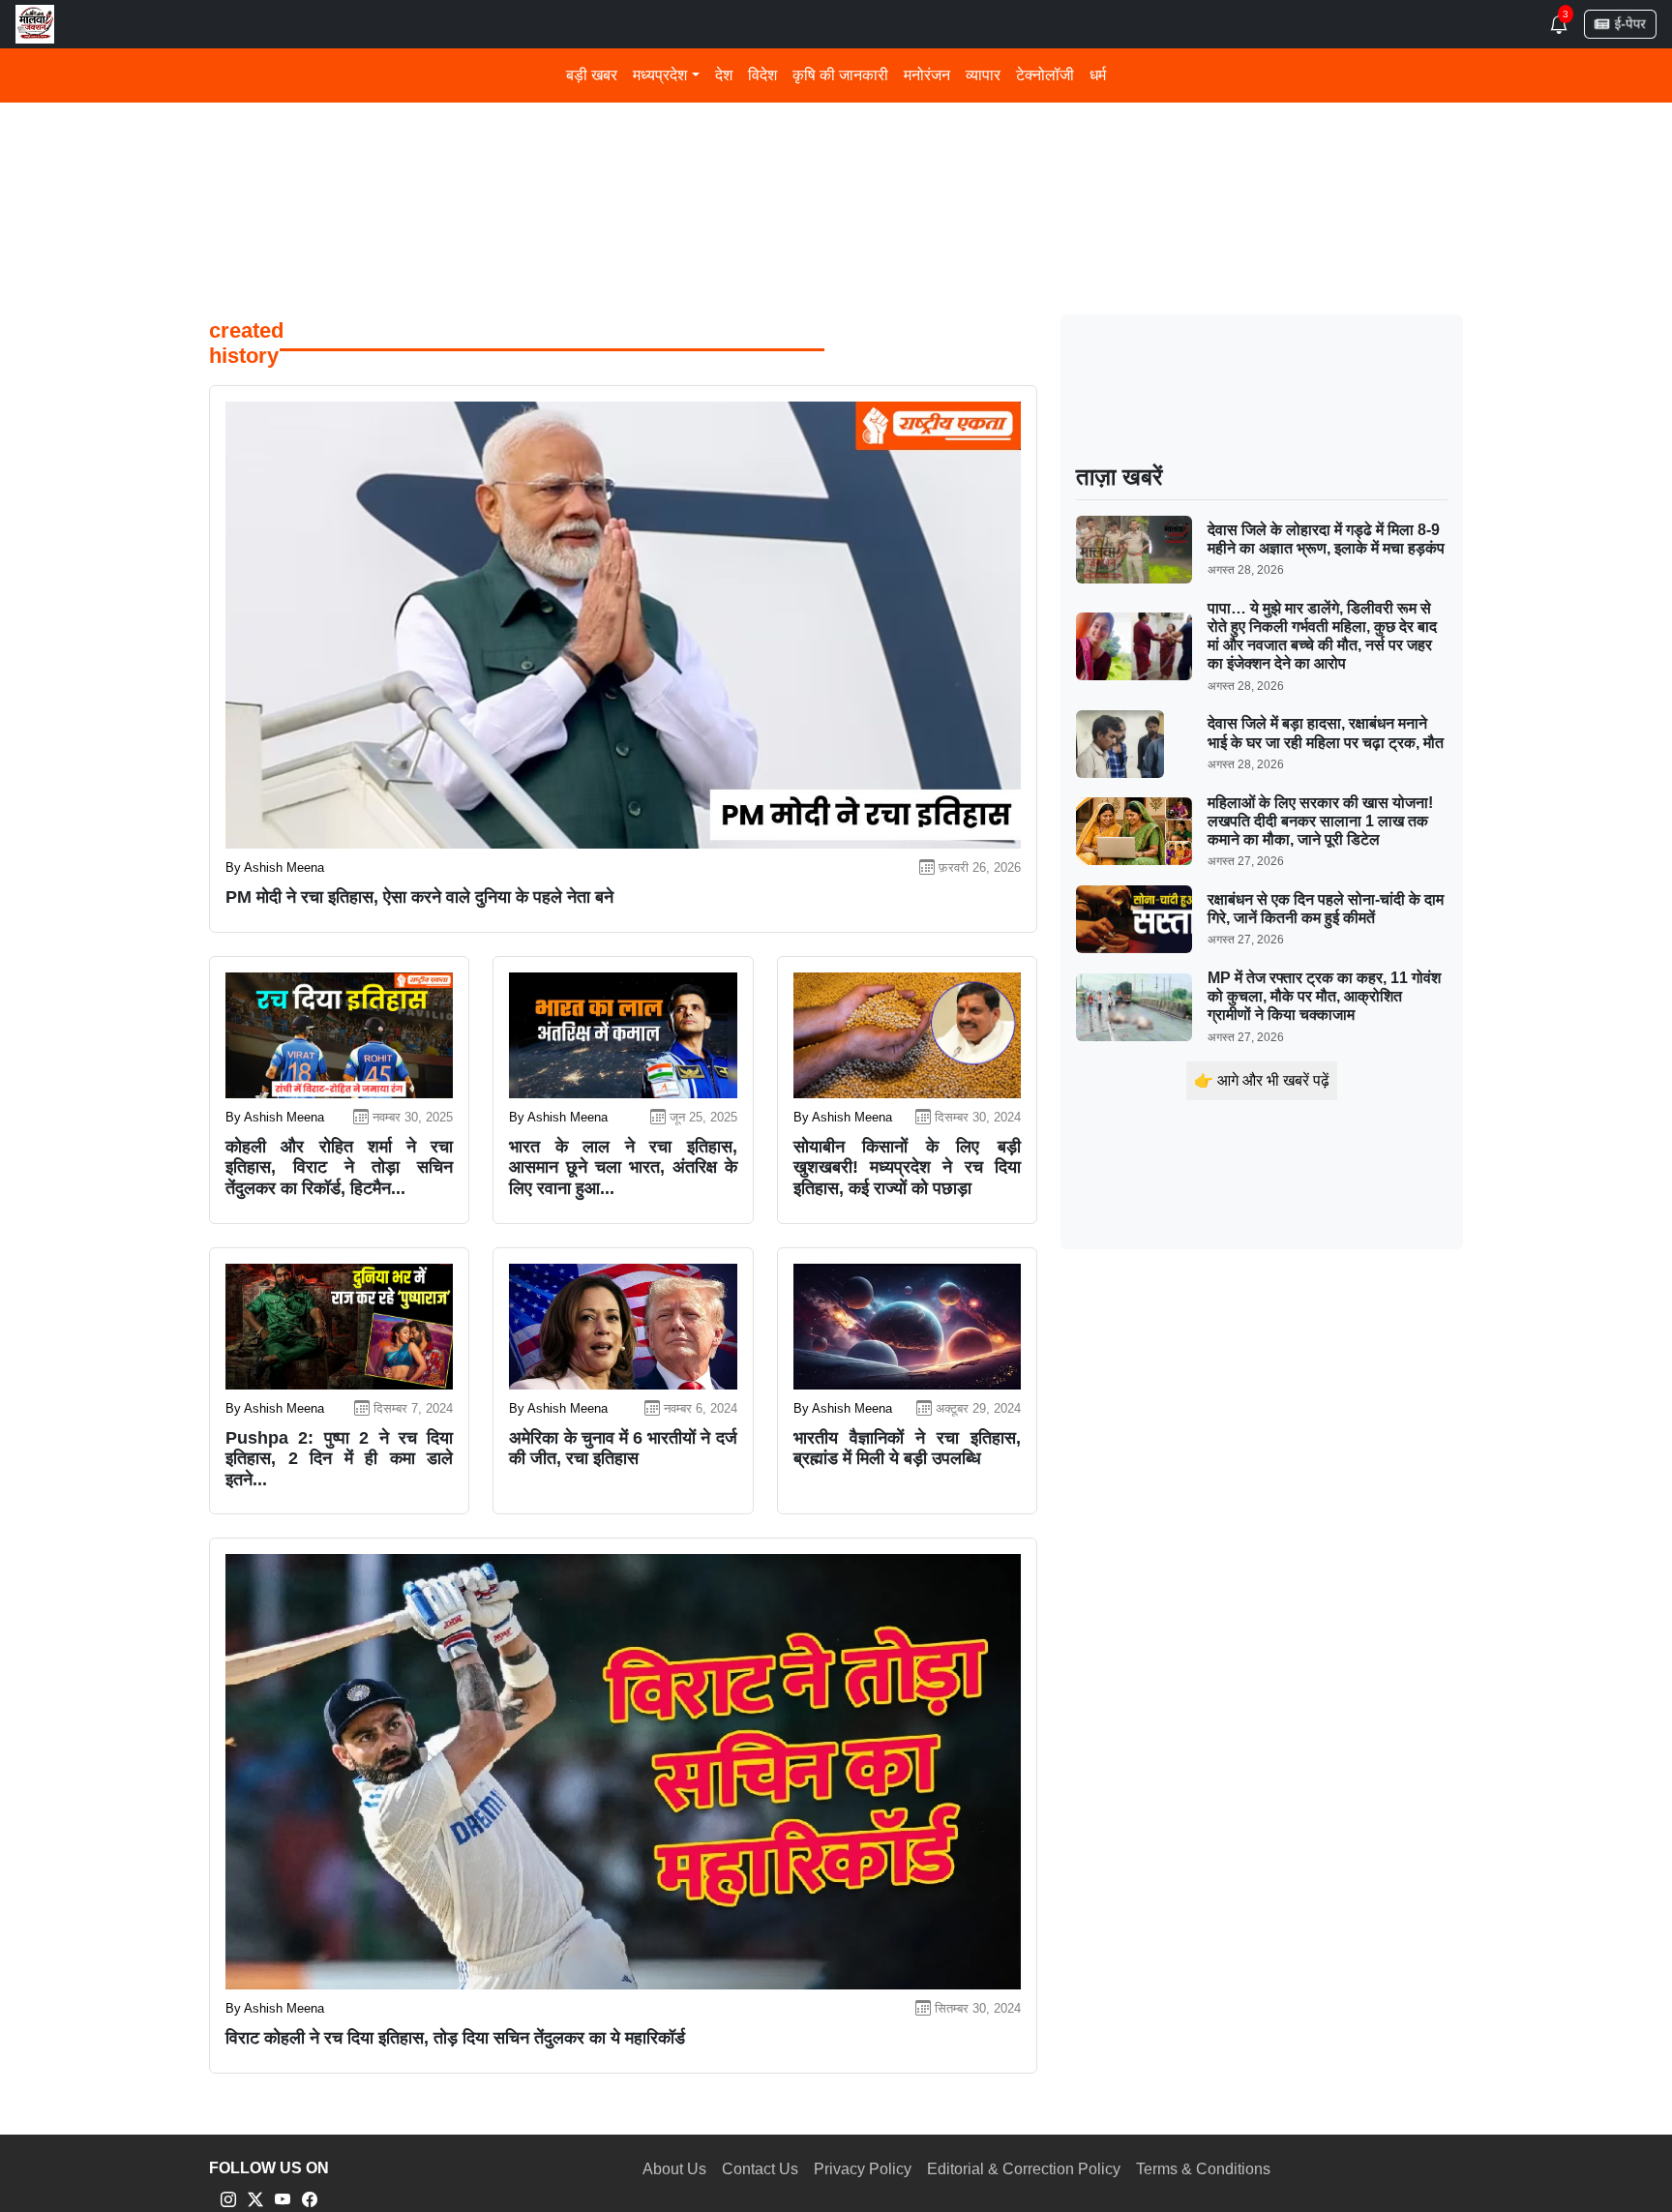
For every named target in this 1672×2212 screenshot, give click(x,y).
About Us (674, 2169)
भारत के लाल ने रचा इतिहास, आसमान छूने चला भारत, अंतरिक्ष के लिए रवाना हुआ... (623, 1167)
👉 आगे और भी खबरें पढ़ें (1262, 1080)
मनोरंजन (927, 75)
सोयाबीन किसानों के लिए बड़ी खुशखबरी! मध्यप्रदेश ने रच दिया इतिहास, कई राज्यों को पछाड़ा (907, 1167)
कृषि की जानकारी (840, 75)
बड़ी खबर (592, 75)
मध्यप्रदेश (660, 75)
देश (724, 75)
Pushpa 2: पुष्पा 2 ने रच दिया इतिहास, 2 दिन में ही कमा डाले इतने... (339, 1459)
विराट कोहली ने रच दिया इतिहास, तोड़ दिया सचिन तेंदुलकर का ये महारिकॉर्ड (455, 2038)
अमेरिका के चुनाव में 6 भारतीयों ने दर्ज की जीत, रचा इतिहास (623, 1449)
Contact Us (760, 2169)
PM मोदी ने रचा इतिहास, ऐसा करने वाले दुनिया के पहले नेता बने (419, 897)
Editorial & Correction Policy (1024, 2169)
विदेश (762, 75)
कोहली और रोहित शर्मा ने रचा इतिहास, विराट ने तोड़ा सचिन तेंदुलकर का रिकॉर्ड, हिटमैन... (339, 1167)
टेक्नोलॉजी (1045, 75)
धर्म (1098, 75)
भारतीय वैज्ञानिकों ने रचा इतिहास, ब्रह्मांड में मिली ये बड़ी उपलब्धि (907, 1449)
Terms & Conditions (1203, 2169)
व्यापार (983, 75)
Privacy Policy (863, 2169)
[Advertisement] (790, 144)
